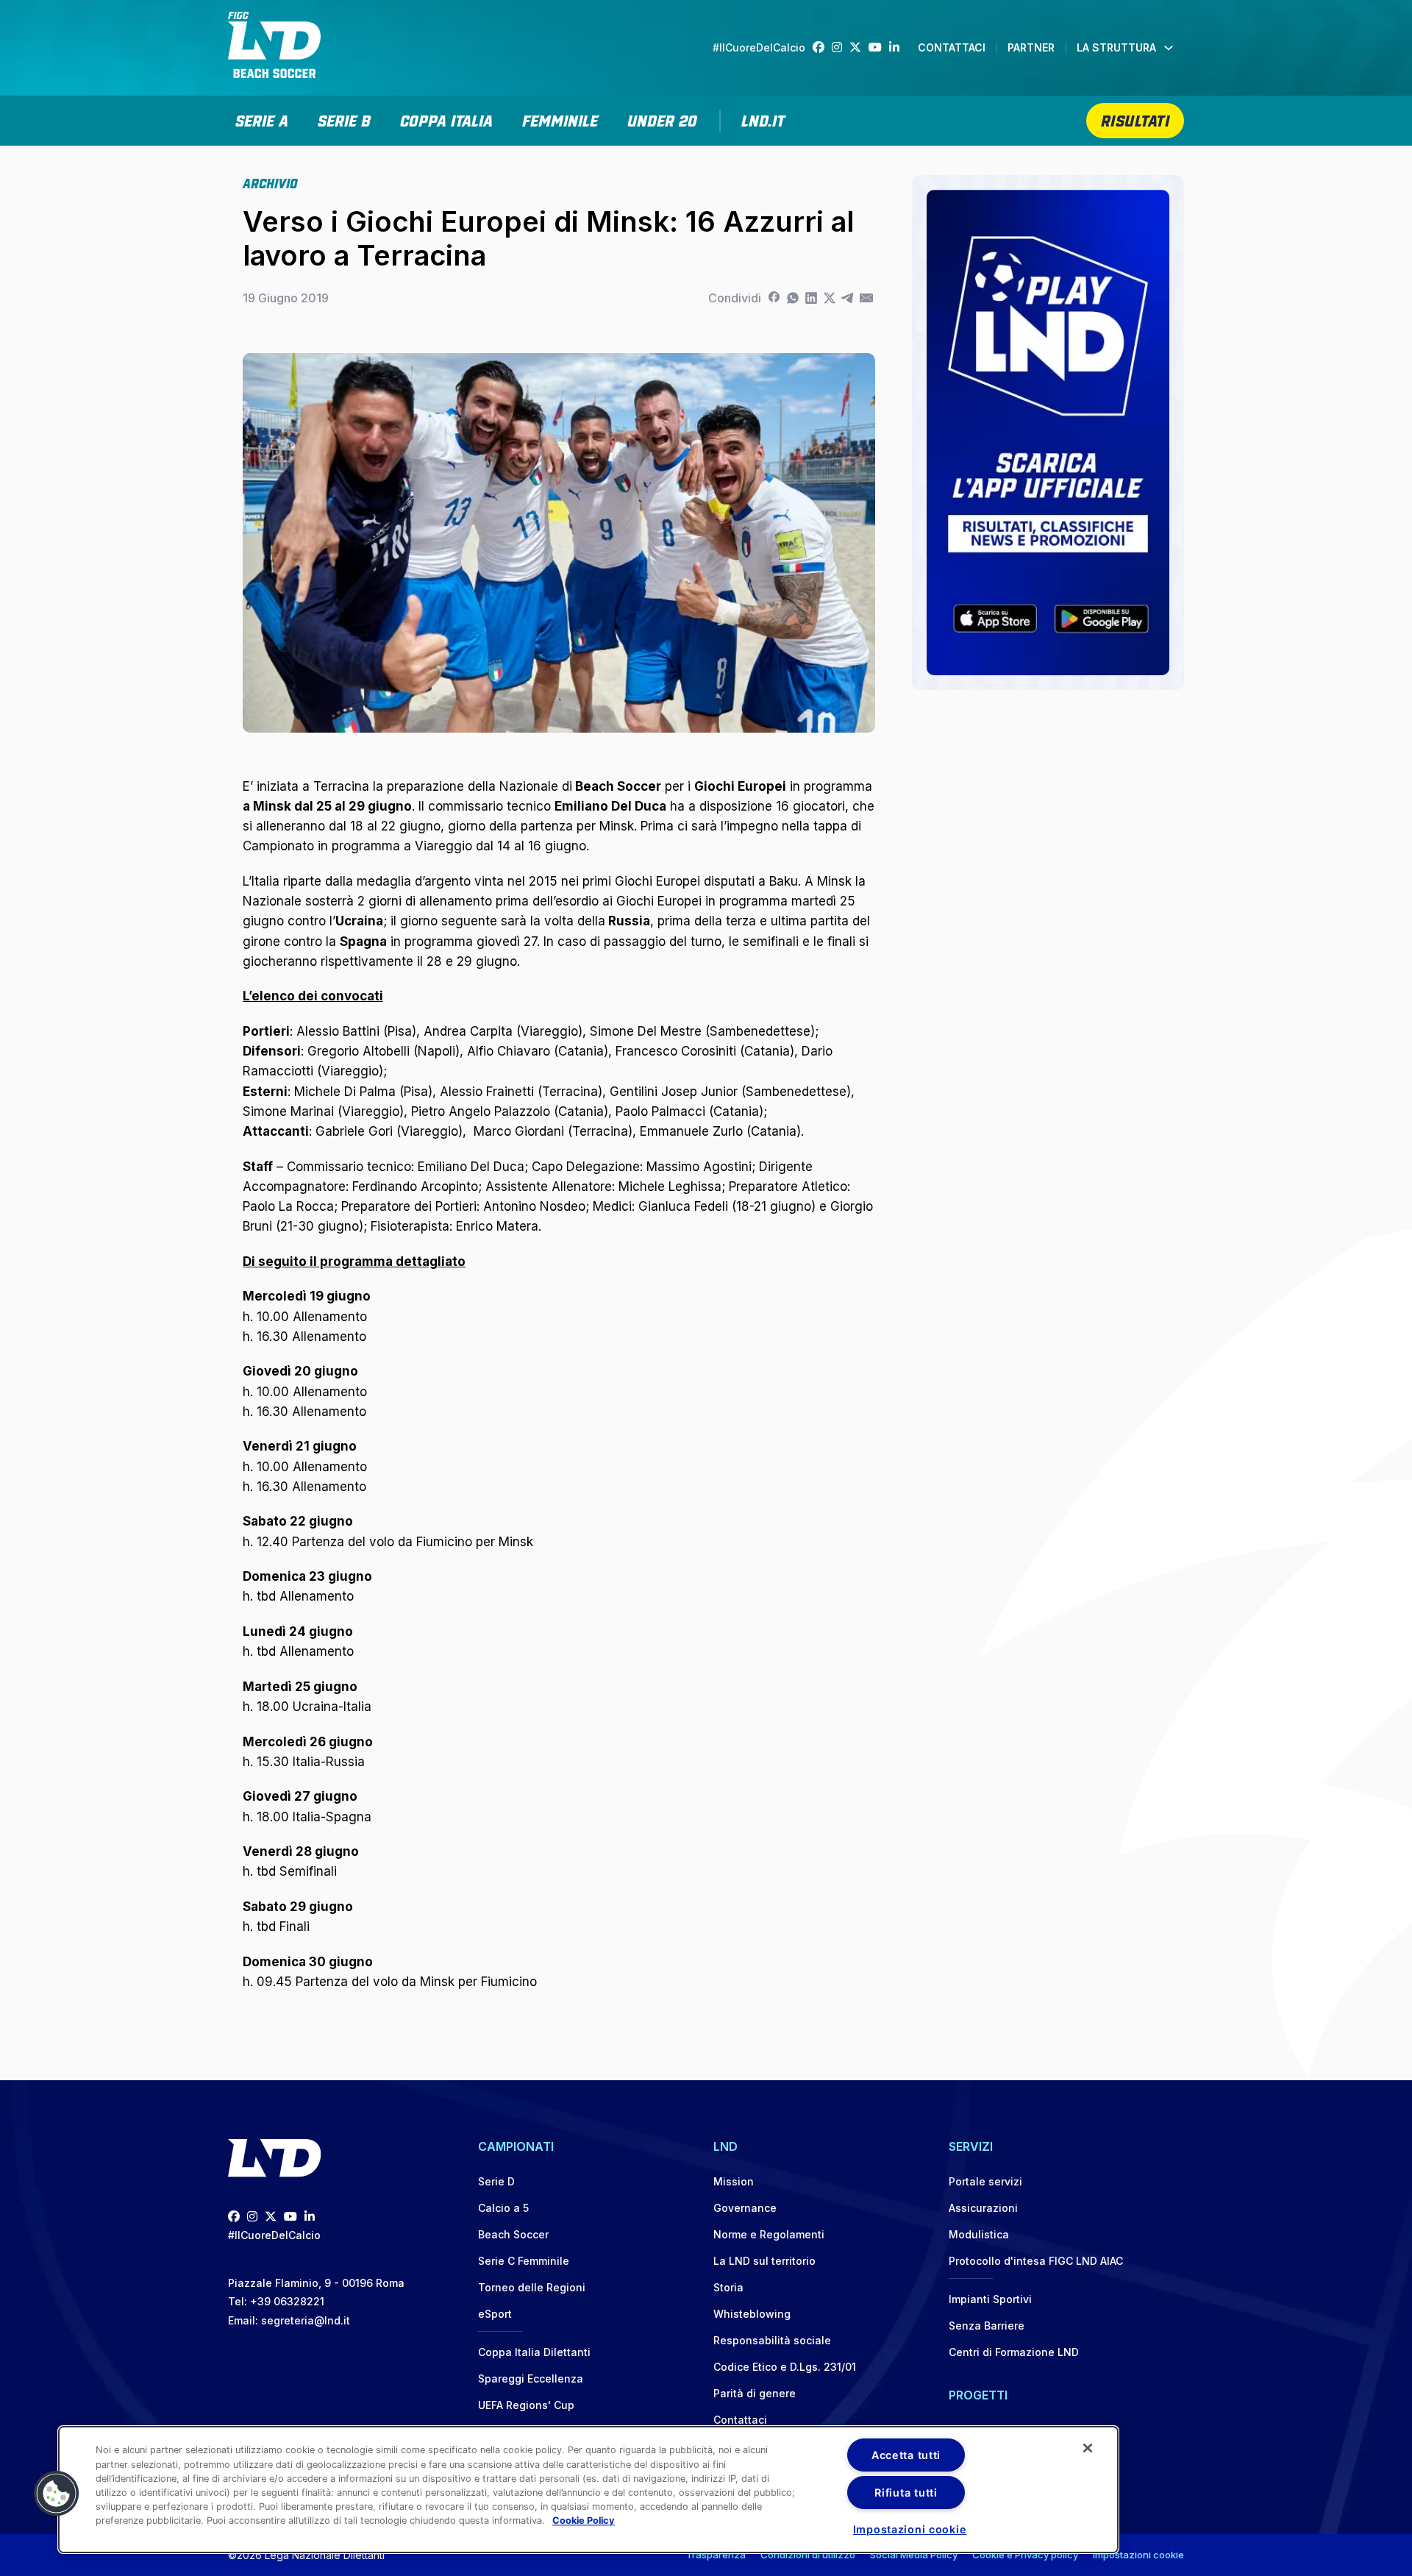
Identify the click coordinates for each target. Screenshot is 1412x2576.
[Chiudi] (1088, 2448)
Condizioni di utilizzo (808, 2555)
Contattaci (952, 47)
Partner (1031, 47)
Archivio (270, 182)
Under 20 (662, 119)
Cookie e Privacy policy (1025, 2555)
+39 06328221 (287, 2301)
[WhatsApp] (792, 298)
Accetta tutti (906, 2455)
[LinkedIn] (898, 47)
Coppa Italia (446, 119)
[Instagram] (841, 47)
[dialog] (588, 2490)
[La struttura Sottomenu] (1169, 48)
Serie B (344, 119)
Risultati (1135, 119)
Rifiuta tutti (906, 2493)
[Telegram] (848, 298)
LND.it (763, 119)
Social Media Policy (914, 2555)
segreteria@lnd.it (306, 2320)
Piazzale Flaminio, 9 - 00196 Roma (316, 2283)
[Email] (866, 298)
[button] (57, 2494)
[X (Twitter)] (859, 47)
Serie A (262, 119)
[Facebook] (822, 47)
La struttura (1116, 47)
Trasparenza (716, 2555)
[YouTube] (879, 47)
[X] (829, 298)
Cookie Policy (584, 2521)
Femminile (560, 119)
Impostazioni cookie (1138, 2555)
